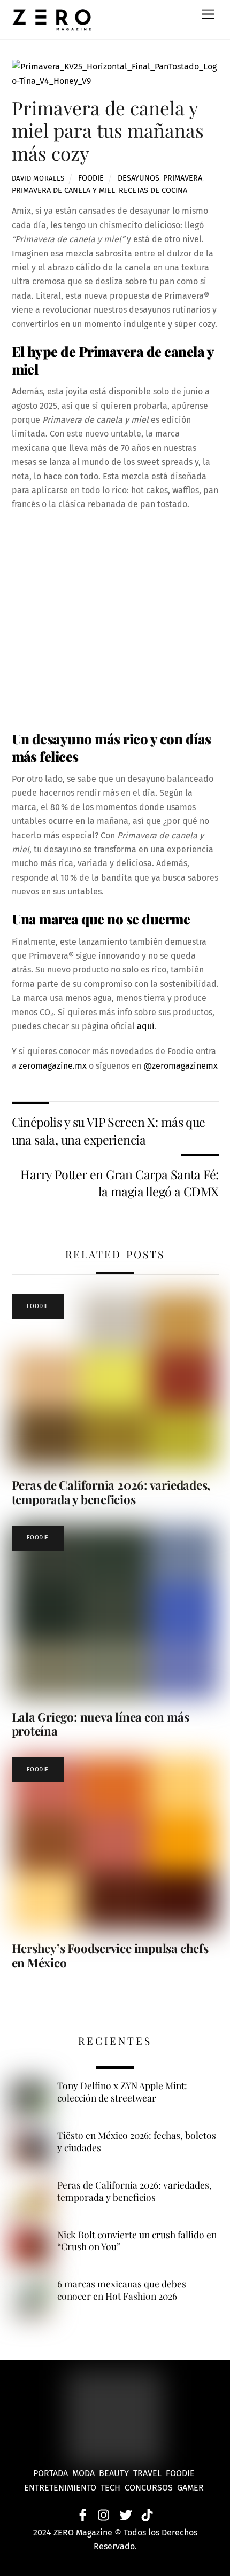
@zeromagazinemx (181, 1066)
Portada (51, 2473)
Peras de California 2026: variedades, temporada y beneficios (111, 1492)
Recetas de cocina (153, 190)
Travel (149, 2473)
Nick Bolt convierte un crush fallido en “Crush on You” (137, 2241)
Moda (86, 2473)
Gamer (191, 2488)
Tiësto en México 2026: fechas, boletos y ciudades (137, 2141)
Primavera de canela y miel (63, 190)
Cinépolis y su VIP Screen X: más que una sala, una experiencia (109, 1130)
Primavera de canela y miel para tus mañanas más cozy (108, 130)
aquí (146, 1026)
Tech (113, 2488)
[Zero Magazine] (52, 26)
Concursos (150, 2488)
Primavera (183, 178)
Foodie (91, 178)
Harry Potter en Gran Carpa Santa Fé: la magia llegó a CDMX (119, 1183)
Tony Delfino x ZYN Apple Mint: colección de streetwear (122, 2092)
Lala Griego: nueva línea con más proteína (101, 1724)
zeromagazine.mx (52, 1066)
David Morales (38, 178)
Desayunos (139, 178)
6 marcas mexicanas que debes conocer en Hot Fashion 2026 (122, 2290)
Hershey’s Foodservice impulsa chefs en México (110, 1955)
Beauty (116, 2473)
